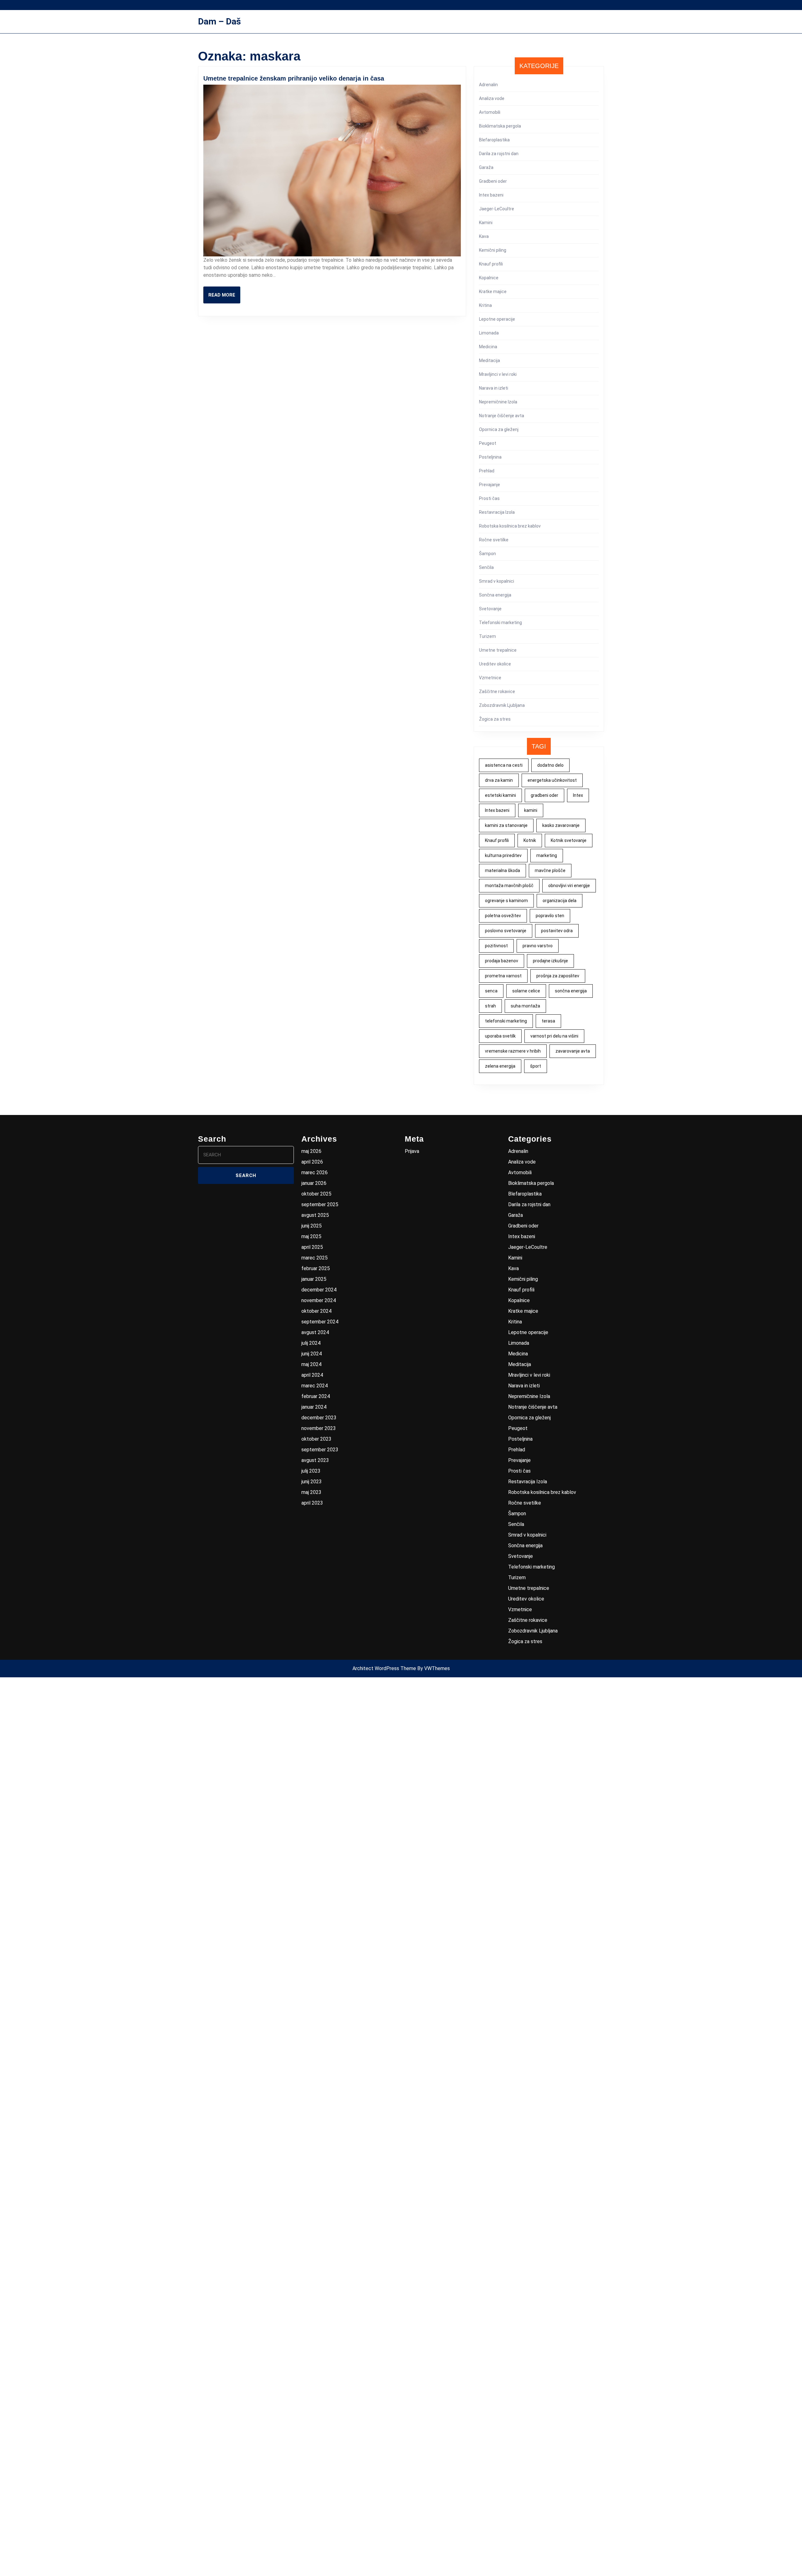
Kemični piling (493, 250)
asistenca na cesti (504, 765)
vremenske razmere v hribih (513, 1051)
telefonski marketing (506, 1021)
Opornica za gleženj (499, 429)
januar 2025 (314, 1279)
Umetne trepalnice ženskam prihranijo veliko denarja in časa (294, 78)
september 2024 (320, 1322)
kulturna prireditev (503, 855)
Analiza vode (492, 98)
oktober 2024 (316, 1311)
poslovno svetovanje (506, 931)
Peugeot (488, 443)
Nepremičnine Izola (498, 402)
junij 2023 (312, 1482)
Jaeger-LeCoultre (497, 209)
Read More (224, 298)
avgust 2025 (315, 1215)
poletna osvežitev (503, 916)
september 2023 (320, 1450)
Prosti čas (489, 498)
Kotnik (530, 840)
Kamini (486, 223)
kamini (531, 810)
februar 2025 (316, 1268)
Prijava (412, 1151)
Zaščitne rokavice (497, 691)
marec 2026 (315, 1172)
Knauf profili (491, 264)
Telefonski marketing (500, 623)
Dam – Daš (219, 21)
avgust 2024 (315, 1332)
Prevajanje (490, 485)
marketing (547, 855)
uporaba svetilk (500, 1036)
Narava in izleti (494, 388)
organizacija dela (560, 901)
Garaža (486, 167)
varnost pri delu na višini (554, 1036)
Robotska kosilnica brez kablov (510, 526)
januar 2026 (314, 1183)
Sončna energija (495, 595)
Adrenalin (488, 85)
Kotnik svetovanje (569, 840)
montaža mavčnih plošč (509, 886)
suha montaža (525, 1006)
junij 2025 (312, 1226)
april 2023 (312, 1503)
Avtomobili (490, 112)
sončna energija (571, 991)
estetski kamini (500, 795)
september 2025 (320, 1204)
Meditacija (490, 360)
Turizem (487, 636)
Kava (484, 236)
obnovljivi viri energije (569, 886)
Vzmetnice (490, 678)
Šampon (487, 554)
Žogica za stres (495, 719)
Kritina (485, 305)
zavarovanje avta (573, 1051)
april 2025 (312, 1247)
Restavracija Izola (497, 512)
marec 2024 (315, 1386)
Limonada (489, 333)
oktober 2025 (316, 1194)
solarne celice (526, 991)
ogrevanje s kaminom (506, 901)
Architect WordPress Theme (384, 1668)
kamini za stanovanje (506, 825)
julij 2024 (311, 1343)
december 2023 (319, 1418)
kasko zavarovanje (561, 825)
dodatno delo (550, 765)
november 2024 (319, 1300)
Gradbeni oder (493, 181)
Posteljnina (490, 457)
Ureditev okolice (495, 664)
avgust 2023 (315, 1460)
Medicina (488, 347)
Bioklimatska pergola (500, 126)
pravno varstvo (538, 946)
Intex (578, 795)
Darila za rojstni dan (499, 154)
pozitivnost (496, 946)
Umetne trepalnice (498, 650)
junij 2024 (312, 1354)
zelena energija (500, 1066)
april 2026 (312, 1162)
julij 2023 (311, 1471)
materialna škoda (503, 870)
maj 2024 (311, 1364)
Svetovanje (490, 609)
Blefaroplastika (494, 140)
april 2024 (312, 1375)
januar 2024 (314, 1407)
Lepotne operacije (497, 319)
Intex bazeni (491, 195)
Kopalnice (489, 278)
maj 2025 (311, 1236)
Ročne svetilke (494, 540)
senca (491, 991)
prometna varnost (503, 976)
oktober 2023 (316, 1439)
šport (536, 1066)
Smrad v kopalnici (497, 581)
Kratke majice (493, 292)
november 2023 (319, 1428)
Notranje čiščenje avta (502, 416)
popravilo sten (550, 916)
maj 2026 (311, 1151)
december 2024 (319, 1290)
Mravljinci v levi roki (498, 374)
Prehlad (487, 471)
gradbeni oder (544, 795)
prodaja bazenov (502, 961)
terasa (548, 1021)
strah (490, 1006)
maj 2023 (311, 1492)
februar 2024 (316, 1396)
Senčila (486, 567)
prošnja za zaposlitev (558, 976)
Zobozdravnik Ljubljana (502, 705)
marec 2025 (315, 1258)
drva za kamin (499, 780)
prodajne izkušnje (550, 961)
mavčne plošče (550, 870)
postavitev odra (557, 931)
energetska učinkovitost (552, 780)
